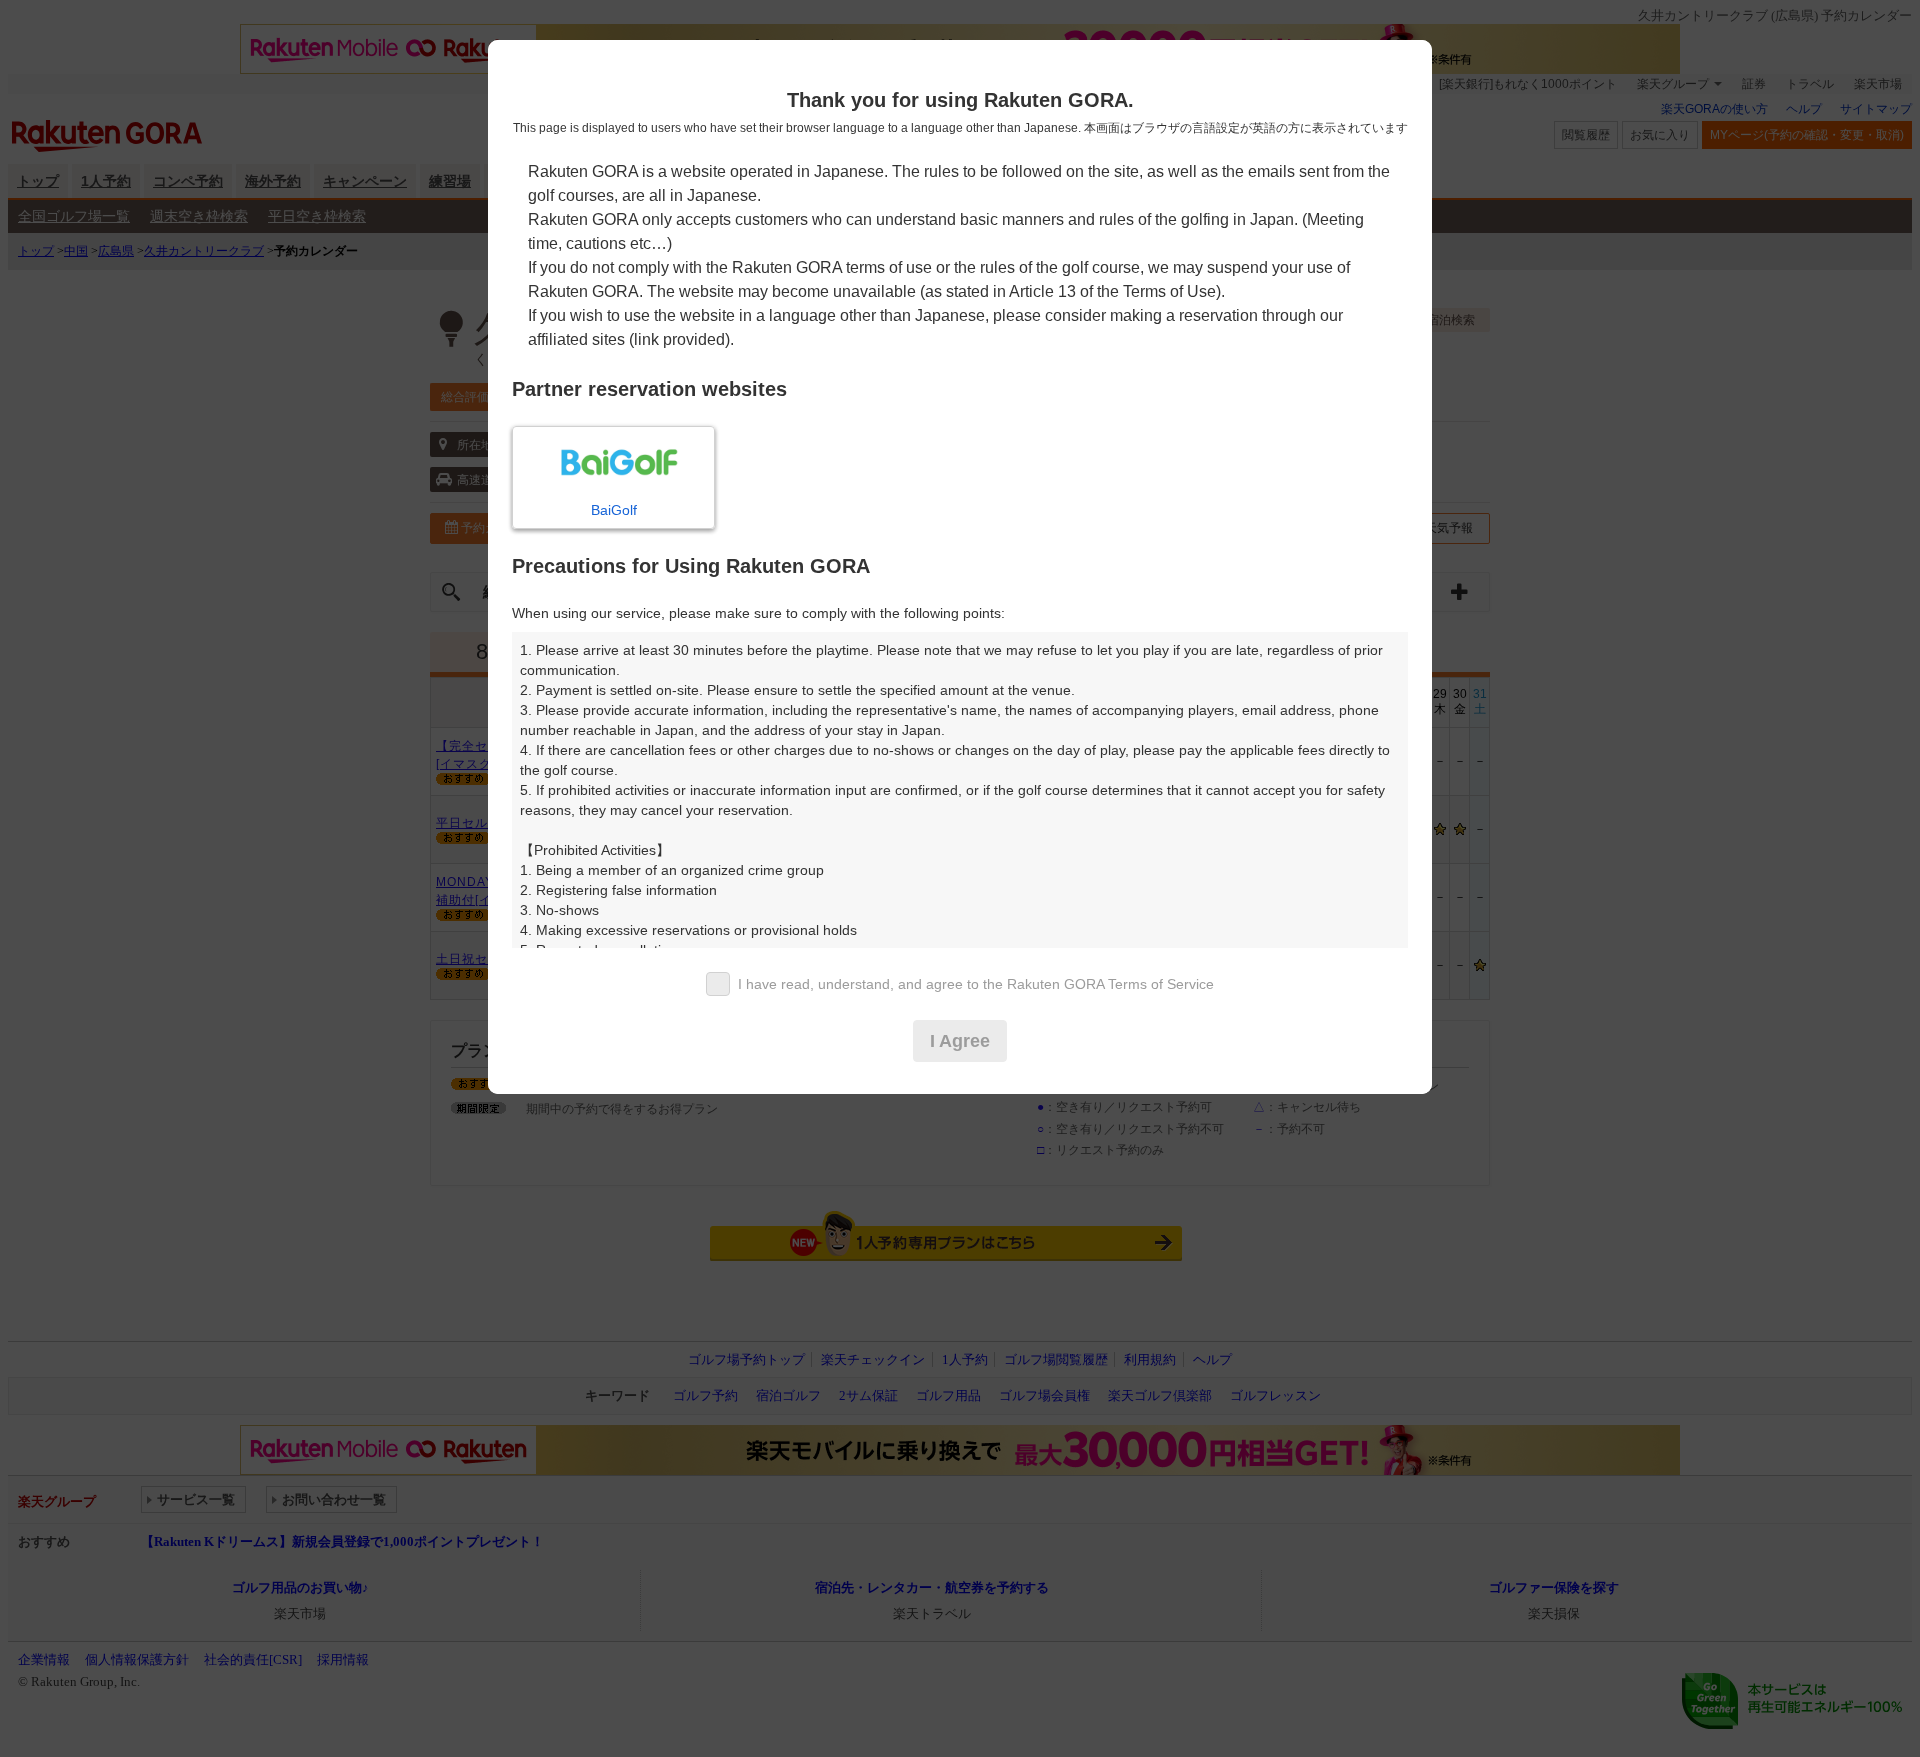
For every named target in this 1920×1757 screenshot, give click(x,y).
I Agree (960, 1041)
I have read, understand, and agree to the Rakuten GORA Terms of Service (976, 984)
